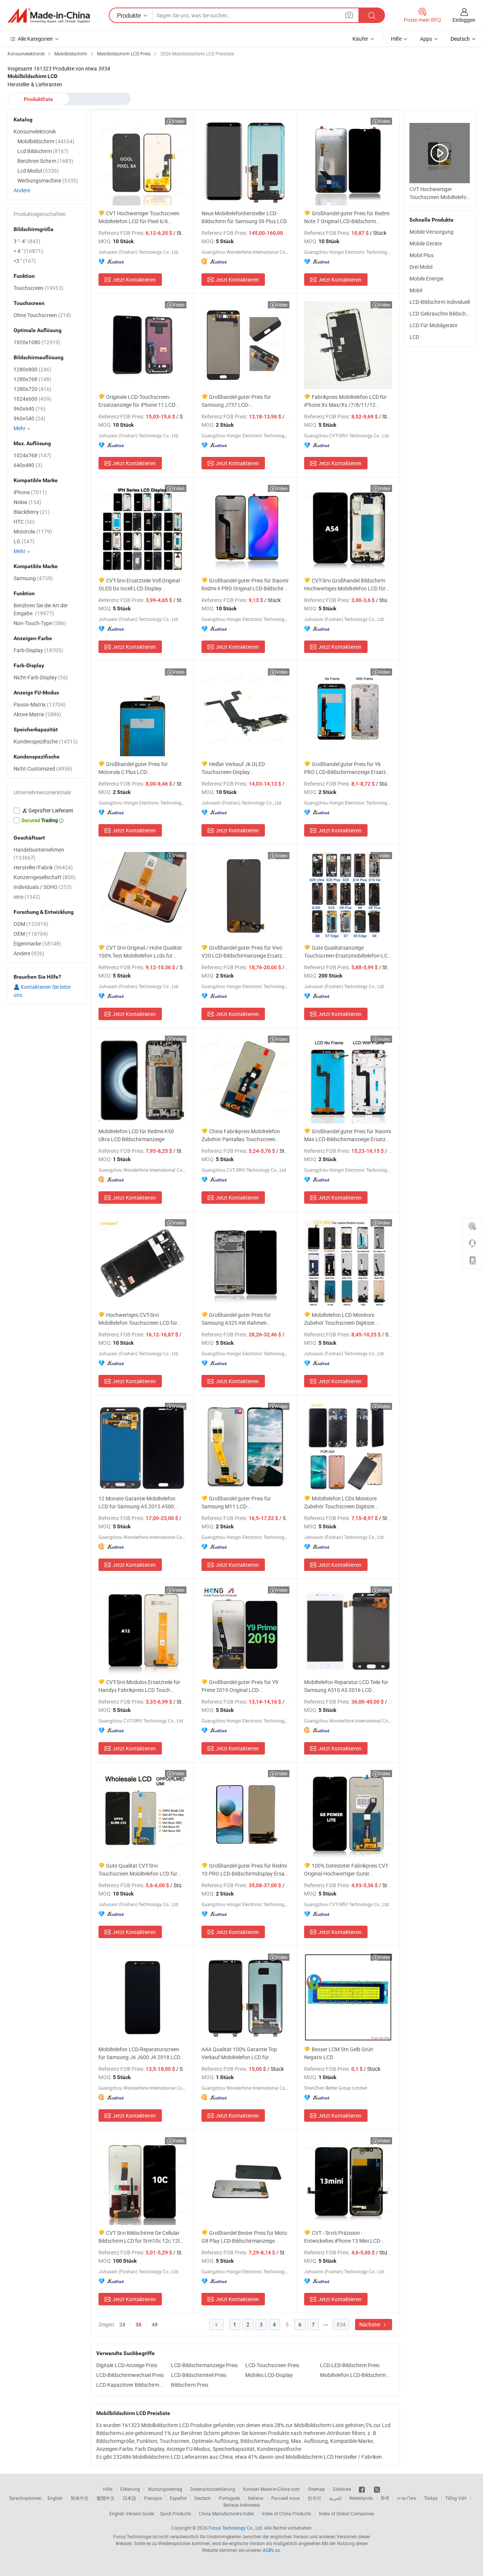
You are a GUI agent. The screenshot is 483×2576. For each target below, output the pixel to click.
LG (24, 541)
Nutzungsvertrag (165, 2489)
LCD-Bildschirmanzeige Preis (204, 2365)
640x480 (28, 465)
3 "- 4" (27, 241)
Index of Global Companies (346, 2513)
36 (138, 2325)
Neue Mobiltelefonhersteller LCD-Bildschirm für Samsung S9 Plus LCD (244, 217)
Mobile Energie (426, 278)
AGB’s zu (271, 2550)
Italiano (256, 2498)
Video (179, 121)
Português (229, 2498)
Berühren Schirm (45, 161)
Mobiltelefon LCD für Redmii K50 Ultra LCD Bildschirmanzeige (136, 1135)
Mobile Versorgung (431, 232)
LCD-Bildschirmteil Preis (199, 2375)
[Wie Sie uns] (362, 2489)
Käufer (360, 39)
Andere (22, 190)
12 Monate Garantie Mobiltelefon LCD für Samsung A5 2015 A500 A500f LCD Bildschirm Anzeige (137, 1503)
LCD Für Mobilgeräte (433, 325)
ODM (31, 924)
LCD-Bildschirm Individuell (440, 302)
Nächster (371, 2324)
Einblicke (342, 2489)
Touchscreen (38, 288)
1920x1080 (37, 342)
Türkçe (431, 2498)
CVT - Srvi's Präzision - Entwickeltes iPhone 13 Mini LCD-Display (343, 2237)
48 (155, 2324)
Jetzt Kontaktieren (134, 280)
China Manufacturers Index (226, 2513)
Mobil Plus (421, 255)
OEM (31, 934)
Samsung (33, 578)
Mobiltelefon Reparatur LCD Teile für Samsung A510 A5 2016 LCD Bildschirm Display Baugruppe (346, 1686)
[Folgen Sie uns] (377, 2489)
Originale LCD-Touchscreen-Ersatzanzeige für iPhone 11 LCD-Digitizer (138, 401)
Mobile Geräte (426, 243)
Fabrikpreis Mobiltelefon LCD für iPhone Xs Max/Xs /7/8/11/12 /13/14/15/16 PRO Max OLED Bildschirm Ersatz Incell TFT (345, 401)
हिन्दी (385, 2498)
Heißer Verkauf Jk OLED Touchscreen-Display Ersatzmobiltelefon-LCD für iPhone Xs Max (242, 768)
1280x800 (32, 369)
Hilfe (396, 39)
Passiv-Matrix (40, 704)
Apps (426, 39)
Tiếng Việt (456, 2498)
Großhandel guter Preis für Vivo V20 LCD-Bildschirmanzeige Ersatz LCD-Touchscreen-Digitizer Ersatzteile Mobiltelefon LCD (245, 952)
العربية (335, 2498)
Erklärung (130, 2489)
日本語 (129, 2498)
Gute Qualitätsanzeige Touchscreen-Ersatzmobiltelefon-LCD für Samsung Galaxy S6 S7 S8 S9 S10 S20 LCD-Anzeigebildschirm (348, 952)
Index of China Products (286, 2513)
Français (153, 2498)
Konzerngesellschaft (45, 877)
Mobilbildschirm (46, 141)
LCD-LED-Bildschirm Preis (350, 2365)
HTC (24, 522)
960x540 (29, 418)
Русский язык (285, 2498)
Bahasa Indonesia (242, 2505)
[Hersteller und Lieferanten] (49, 15)
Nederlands (361, 2498)
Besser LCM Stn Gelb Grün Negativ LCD (339, 2053)
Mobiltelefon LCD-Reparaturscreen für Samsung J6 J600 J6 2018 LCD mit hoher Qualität (139, 2053)
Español (178, 2498)
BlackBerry (32, 512)
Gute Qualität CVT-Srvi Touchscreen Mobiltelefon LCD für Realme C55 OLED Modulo (138, 1870)
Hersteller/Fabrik (43, 867)
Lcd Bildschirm (43, 151)
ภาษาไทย (407, 2498)
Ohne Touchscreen (42, 315)
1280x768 (32, 379)
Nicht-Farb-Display (41, 677)
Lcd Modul (38, 171)
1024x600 (32, 399)
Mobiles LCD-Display (269, 2375)
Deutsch (203, 2498)
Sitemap (316, 2489)
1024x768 (32, 455)
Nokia (27, 502)
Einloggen (464, 20)
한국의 (314, 2498)
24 (122, 2324)
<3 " (25, 261)
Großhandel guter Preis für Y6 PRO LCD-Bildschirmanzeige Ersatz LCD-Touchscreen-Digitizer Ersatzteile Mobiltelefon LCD (348, 768)
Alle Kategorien (35, 39)
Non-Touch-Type (40, 623)
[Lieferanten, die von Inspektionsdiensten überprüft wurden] (47, 811)
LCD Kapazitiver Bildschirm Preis (132, 2385)
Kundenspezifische (46, 741)
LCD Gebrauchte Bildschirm (441, 313)
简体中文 (80, 2498)
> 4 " (28, 251)
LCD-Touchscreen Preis (272, 2365)
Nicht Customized (43, 769)
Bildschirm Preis (190, 2385)
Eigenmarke (37, 943)
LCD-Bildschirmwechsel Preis (130, 2375)
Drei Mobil (421, 267)
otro (27, 897)
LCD (414, 337)
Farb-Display (38, 650)
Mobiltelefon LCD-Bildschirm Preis (355, 2375)
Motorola (33, 531)
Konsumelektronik (35, 131)
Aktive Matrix (37, 714)
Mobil (416, 290)
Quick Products (175, 2513)
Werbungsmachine (48, 180)
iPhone (30, 492)
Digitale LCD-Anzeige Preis (127, 2365)
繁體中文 (106, 2498)
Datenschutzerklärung (213, 2489)
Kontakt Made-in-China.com (271, 2489)
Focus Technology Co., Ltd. (236, 2528)
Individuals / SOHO (43, 887)
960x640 (29, 408)
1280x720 (32, 389)
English (55, 2498)
